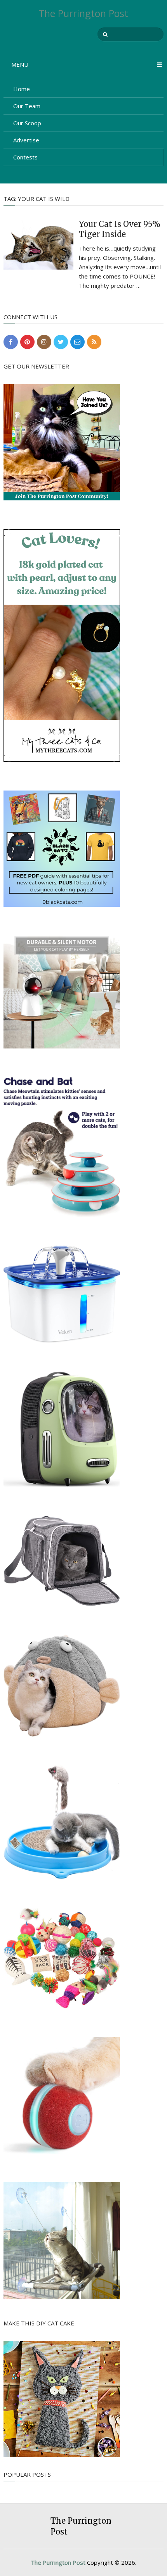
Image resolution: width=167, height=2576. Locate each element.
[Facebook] (11, 342)
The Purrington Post (83, 13)
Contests (25, 157)
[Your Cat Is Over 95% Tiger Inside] (38, 243)
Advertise (26, 140)
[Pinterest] (27, 342)
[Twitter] (61, 342)
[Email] (77, 342)
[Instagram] (44, 342)
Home (22, 89)
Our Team (27, 106)
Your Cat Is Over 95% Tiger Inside (120, 229)
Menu (20, 64)
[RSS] (94, 342)
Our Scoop (27, 123)
